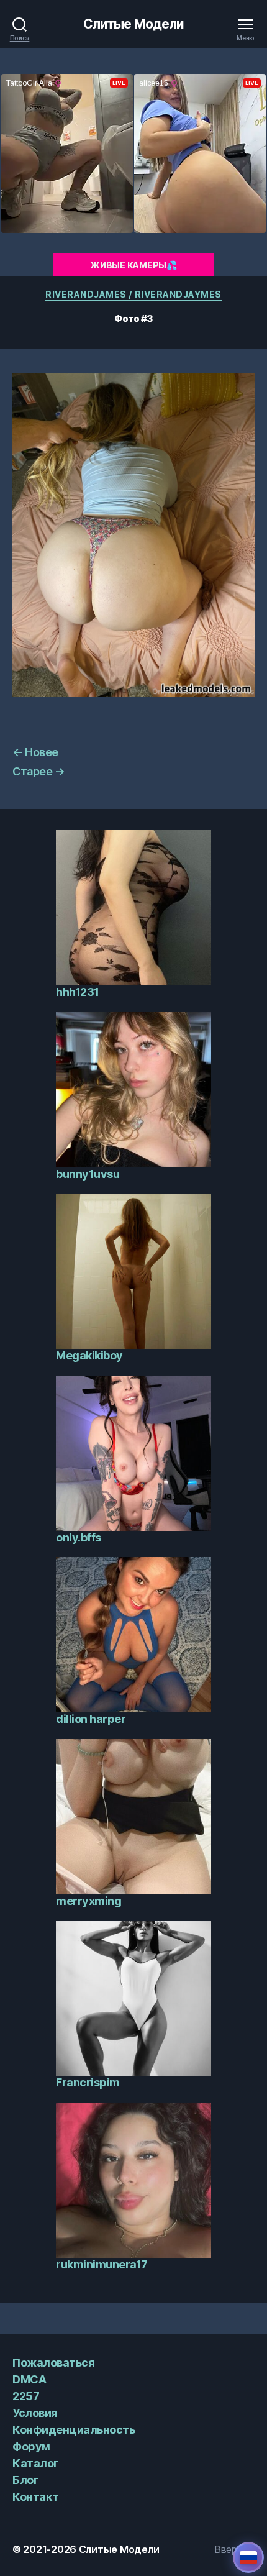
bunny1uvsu (88, 1174)
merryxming (88, 1901)
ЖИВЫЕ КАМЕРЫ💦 (133, 265)
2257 (26, 2396)
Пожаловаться (53, 2363)
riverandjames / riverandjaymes (133, 294)
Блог (25, 2480)
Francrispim (88, 2082)
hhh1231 (78, 992)
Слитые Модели (134, 24)
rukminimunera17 (102, 2264)
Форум (31, 2446)
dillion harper (91, 1719)
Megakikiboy (89, 1355)
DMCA (29, 2379)
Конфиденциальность (74, 2430)
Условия (35, 2413)
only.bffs (79, 1537)
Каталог (35, 2463)
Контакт (36, 2497)
